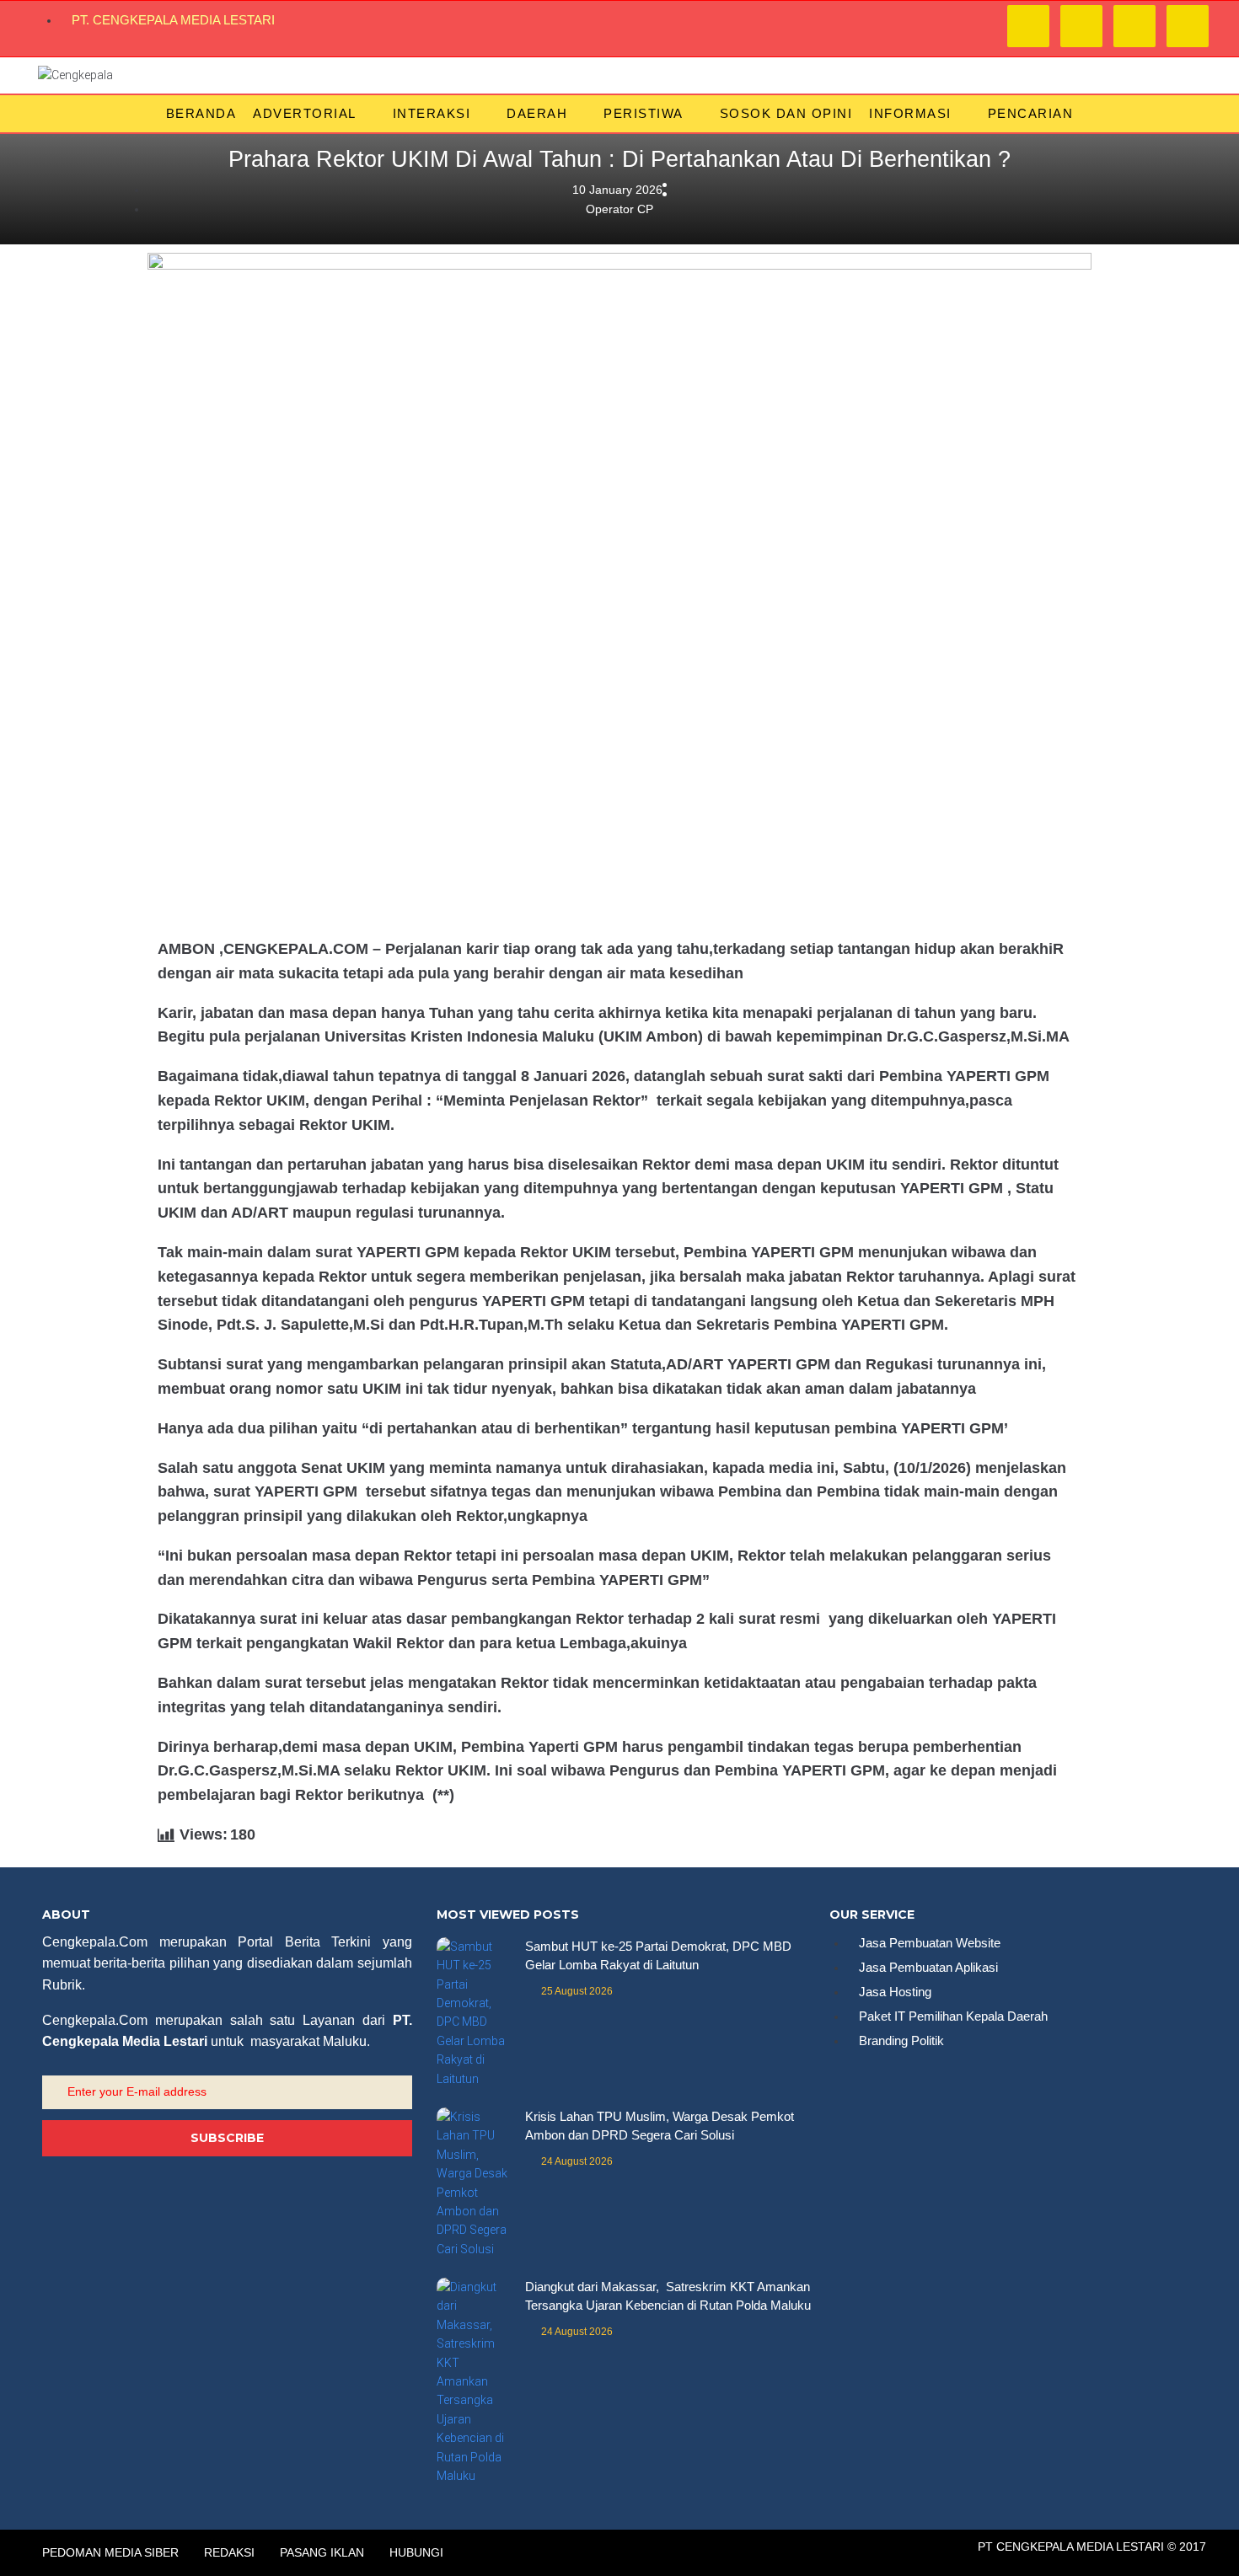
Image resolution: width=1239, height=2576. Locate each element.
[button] (314, 114)
